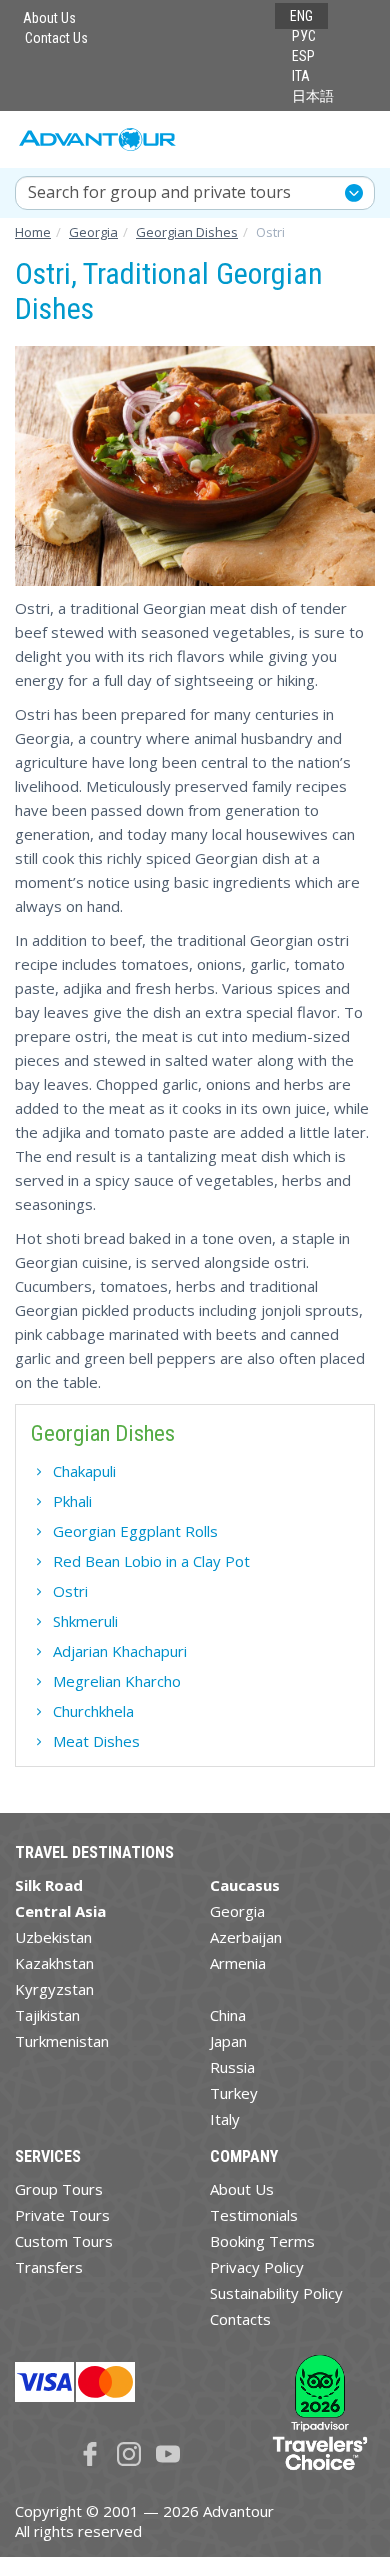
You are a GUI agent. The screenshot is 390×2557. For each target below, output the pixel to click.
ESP (303, 56)
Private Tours (62, 2215)
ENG (301, 16)
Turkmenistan (62, 2041)
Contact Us (56, 38)
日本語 (313, 96)
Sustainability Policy (276, 2293)
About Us (49, 18)
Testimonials (254, 2215)
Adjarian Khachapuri (120, 1651)
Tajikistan (47, 2015)
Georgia (237, 1911)
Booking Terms (262, 2241)
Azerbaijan (246, 1937)
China (228, 2015)
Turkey (234, 2093)
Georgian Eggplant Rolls (135, 1531)
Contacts (240, 2319)
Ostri (70, 1591)
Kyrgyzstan (54, 1989)
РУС (304, 36)
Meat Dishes (96, 1741)
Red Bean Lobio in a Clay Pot (151, 1561)
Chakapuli (84, 1471)
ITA (301, 76)
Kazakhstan (54, 1963)
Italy (225, 2119)
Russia (232, 2067)
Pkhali (72, 1501)
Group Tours (59, 2189)
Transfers (49, 2267)
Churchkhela (93, 1711)
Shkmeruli (85, 1621)
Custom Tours (64, 2241)
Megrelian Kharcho (117, 1681)
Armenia (238, 1963)
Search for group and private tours (159, 192)
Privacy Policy (257, 2267)
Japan (228, 2041)
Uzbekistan (53, 1937)
